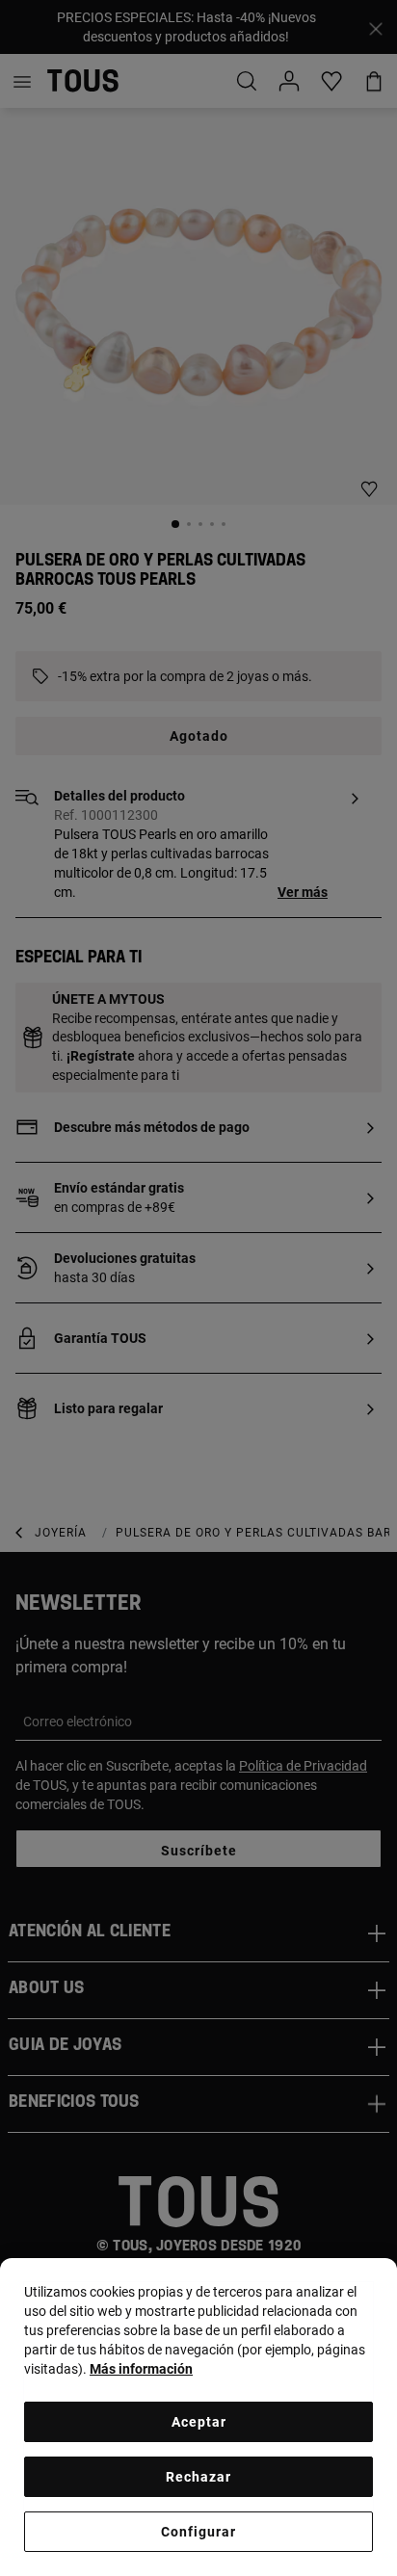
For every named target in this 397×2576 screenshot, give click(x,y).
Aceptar (199, 2422)
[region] (198, 2417)
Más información (141, 2369)
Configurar (198, 2532)
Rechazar (198, 2477)
